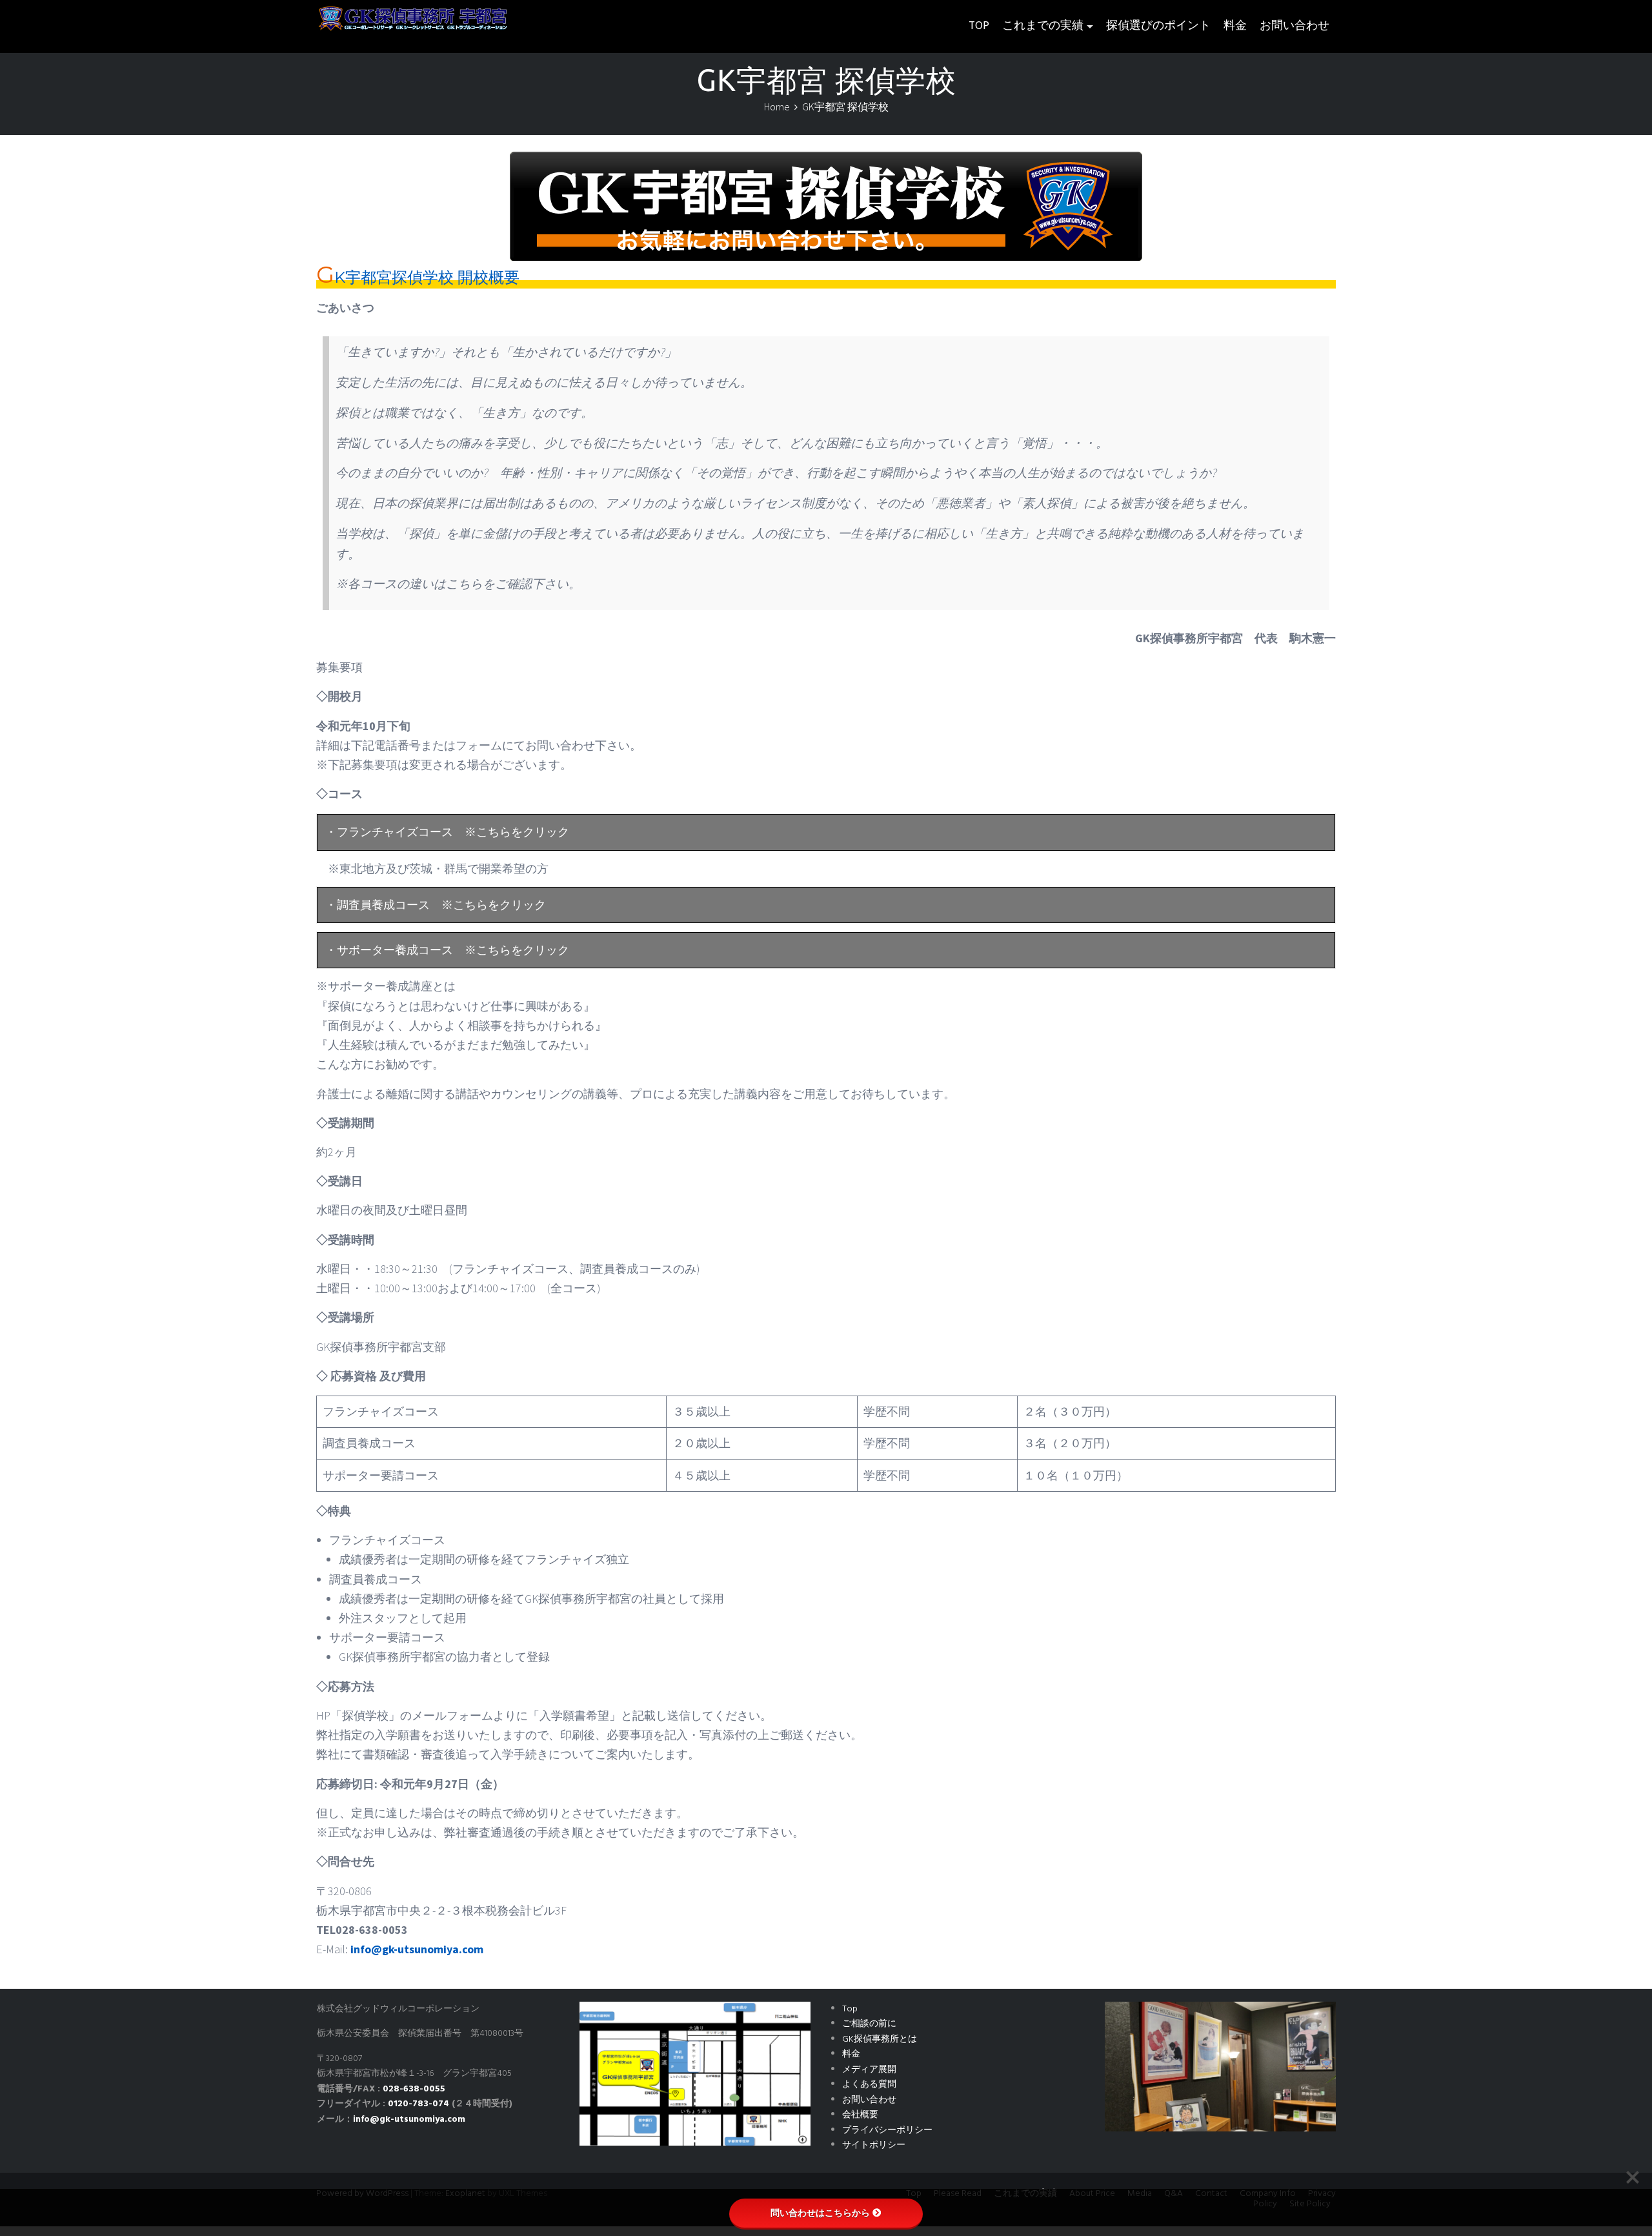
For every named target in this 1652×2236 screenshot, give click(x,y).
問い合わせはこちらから (820, 2213)
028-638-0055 (414, 2089)
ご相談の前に (869, 2024)
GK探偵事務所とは (880, 2039)
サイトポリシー (874, 2145)
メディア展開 (869, 2070)
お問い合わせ (1294, 26)
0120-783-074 (418, 2104)
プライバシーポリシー (887, 2130)
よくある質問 (869, 2085)
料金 (1235, 26)
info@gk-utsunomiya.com (417, 1949)
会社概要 (860, 2115)
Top (850, 2009)
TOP (979, 26)
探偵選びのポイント (1158, 26)
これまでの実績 (1043, 26)
